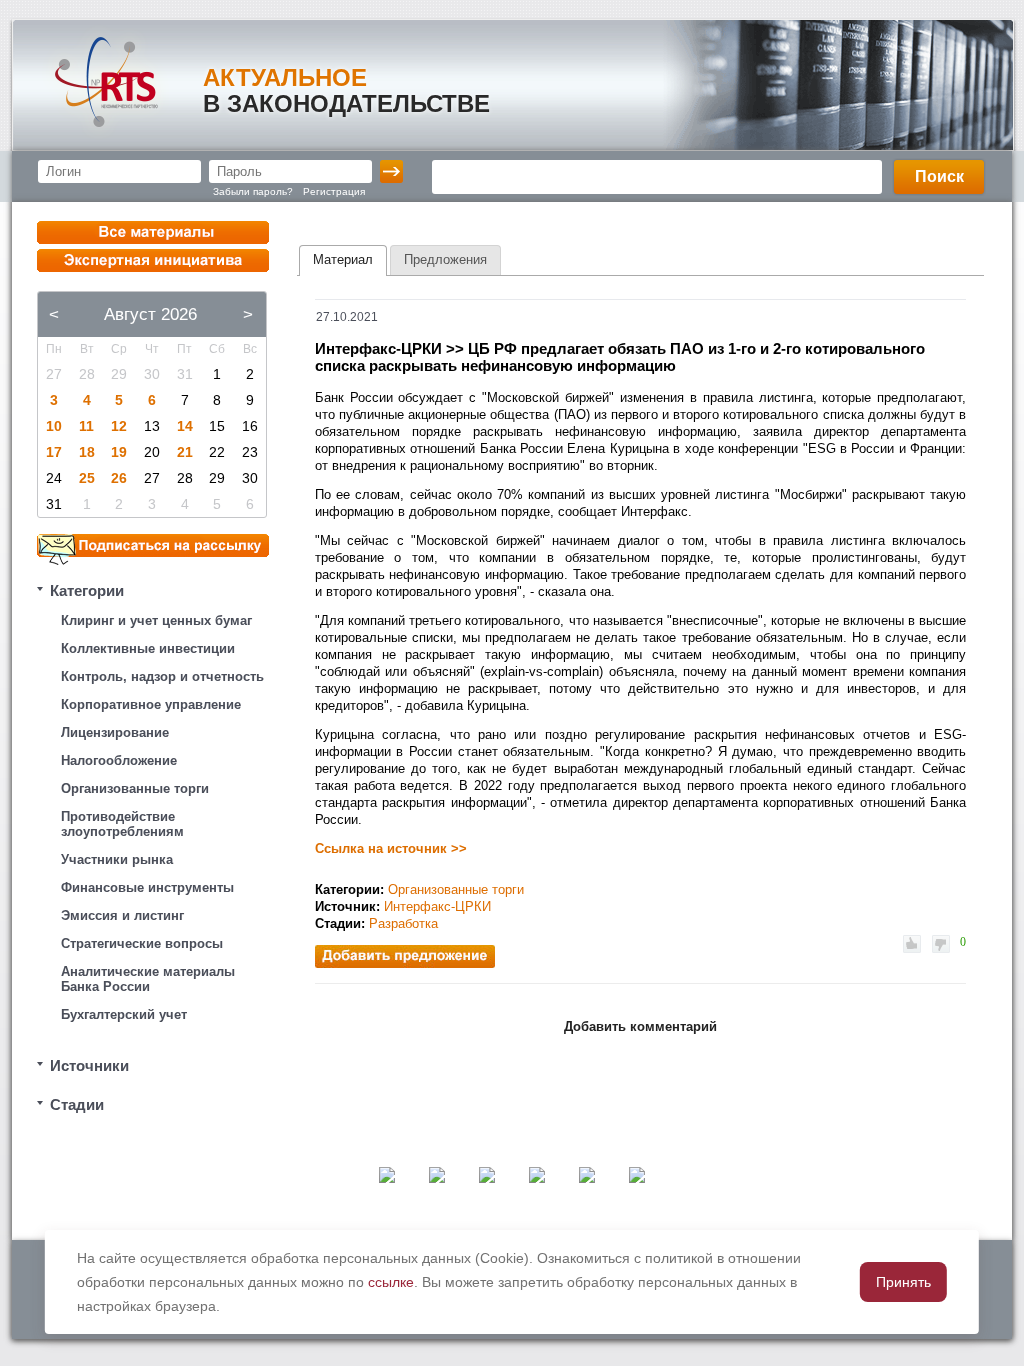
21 (185, 452)
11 (86, 426)
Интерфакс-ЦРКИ (437, 906)
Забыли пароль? (253, 191)
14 (185, 426)
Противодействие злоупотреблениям (122, 824)
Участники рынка (117, 859)
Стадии (77, 1104)
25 (87, 478)
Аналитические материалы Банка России (148, 979)
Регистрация (334, 191)
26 (119, 478)
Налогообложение (119, 760)
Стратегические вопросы (142, 943)
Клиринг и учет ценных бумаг (156, 620)
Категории (87, 590)
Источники (89, 1065)
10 (54, 426)
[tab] (343, 261)
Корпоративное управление (151, 704)
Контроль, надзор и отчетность (162, 676)
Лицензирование (115, 732)
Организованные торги (135, 788)
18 (87, 452)
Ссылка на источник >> (391, 848)
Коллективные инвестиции (148, 648)
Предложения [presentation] (445, 259)
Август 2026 (150, 314)
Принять (903, 1282)
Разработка (403, 923)
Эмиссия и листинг (122, 915)
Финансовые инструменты (147, 887)
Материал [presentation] (343, 259)
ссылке (391, 1282)
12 (119, 426)
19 (119, 452)
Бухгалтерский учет (124, 1014)
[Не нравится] (941, 944)
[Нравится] (912, 944)
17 (54, 452)
